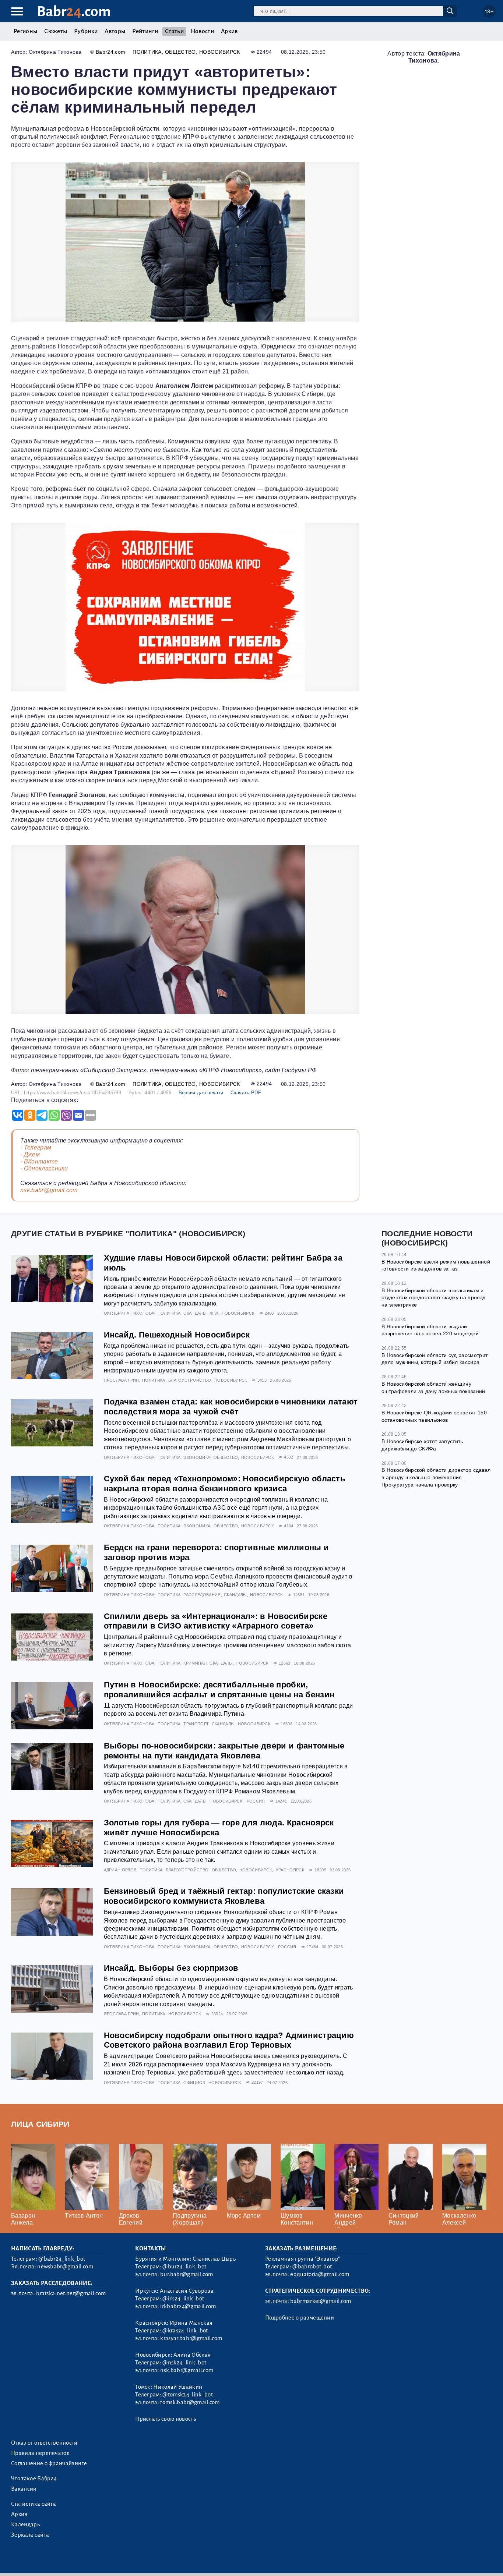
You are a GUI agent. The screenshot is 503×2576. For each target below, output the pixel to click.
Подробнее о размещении (300, 2318)
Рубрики (86, 31)
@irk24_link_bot (183, 2299)
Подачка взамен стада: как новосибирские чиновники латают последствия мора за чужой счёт (231, 1407)
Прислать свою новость (166, 2419)
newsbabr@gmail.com (65, 2267)
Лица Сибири (40, 2124)
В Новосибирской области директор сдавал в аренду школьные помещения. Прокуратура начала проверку (436, 1477)
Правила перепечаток (40, 2453)
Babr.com (74, 12)
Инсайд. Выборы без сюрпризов (171, 1968)
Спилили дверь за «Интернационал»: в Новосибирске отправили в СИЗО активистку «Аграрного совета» (216, 1621)
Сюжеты (56, 31)
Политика (147, 52)
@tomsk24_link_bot (187, 2395)
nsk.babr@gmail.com (49, 1190)
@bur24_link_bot (184, 2267)
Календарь (25, 2524)
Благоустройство (190, 1380)
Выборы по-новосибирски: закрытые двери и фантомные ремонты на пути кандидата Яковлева (224, 1751)
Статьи (174, 31)
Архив (229, 31)
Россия (256, 1801)
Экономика (197, 1457)
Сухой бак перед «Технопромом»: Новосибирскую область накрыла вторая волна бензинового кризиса (225, 1484)
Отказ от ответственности (44, 2443)
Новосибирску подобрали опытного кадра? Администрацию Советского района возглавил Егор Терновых (229, 2040)
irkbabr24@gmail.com (188, 2306)
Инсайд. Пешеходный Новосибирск (177, 1335)
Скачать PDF (246, 1093)
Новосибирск (220, 52)
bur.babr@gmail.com (187, 2274)
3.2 (56, 2561)
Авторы (115, 31)
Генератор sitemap (179, 2561)
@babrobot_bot (312, 2267)
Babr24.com (110, 52)
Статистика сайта (34, 2504)
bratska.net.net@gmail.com (71, 2293)
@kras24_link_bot (185, 2331)
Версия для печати (201, 1093)
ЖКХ (214, 1313)
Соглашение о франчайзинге (49, 2463)
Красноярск (290, 1870)
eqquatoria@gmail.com (320, 2274)
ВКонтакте (41, 1161)
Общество (180, 52)
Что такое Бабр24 (34, 2478)
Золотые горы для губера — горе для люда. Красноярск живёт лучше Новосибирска (219, 1828)
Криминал (195, 1663)
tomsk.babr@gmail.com (190, 2402)
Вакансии (24, 2489)
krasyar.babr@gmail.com (191, 2338)
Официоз (194, 2083)
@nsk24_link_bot (184, 2363)
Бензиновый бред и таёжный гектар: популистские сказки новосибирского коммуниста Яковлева (224, 1896)
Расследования (202, 1595)
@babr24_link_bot (62, 2259)
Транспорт (196, 1724)
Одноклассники (46, 1168)
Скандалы (195, 1313)
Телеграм (38, 1147)
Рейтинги (145, 31)
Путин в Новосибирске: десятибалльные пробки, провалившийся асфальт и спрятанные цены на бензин (219, 1690)
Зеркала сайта (30, 2535)
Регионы (25, 31)
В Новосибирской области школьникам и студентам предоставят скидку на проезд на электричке (433, 1298)
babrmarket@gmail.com (321, 2301)
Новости (202, 31)
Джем (32, 1154)
